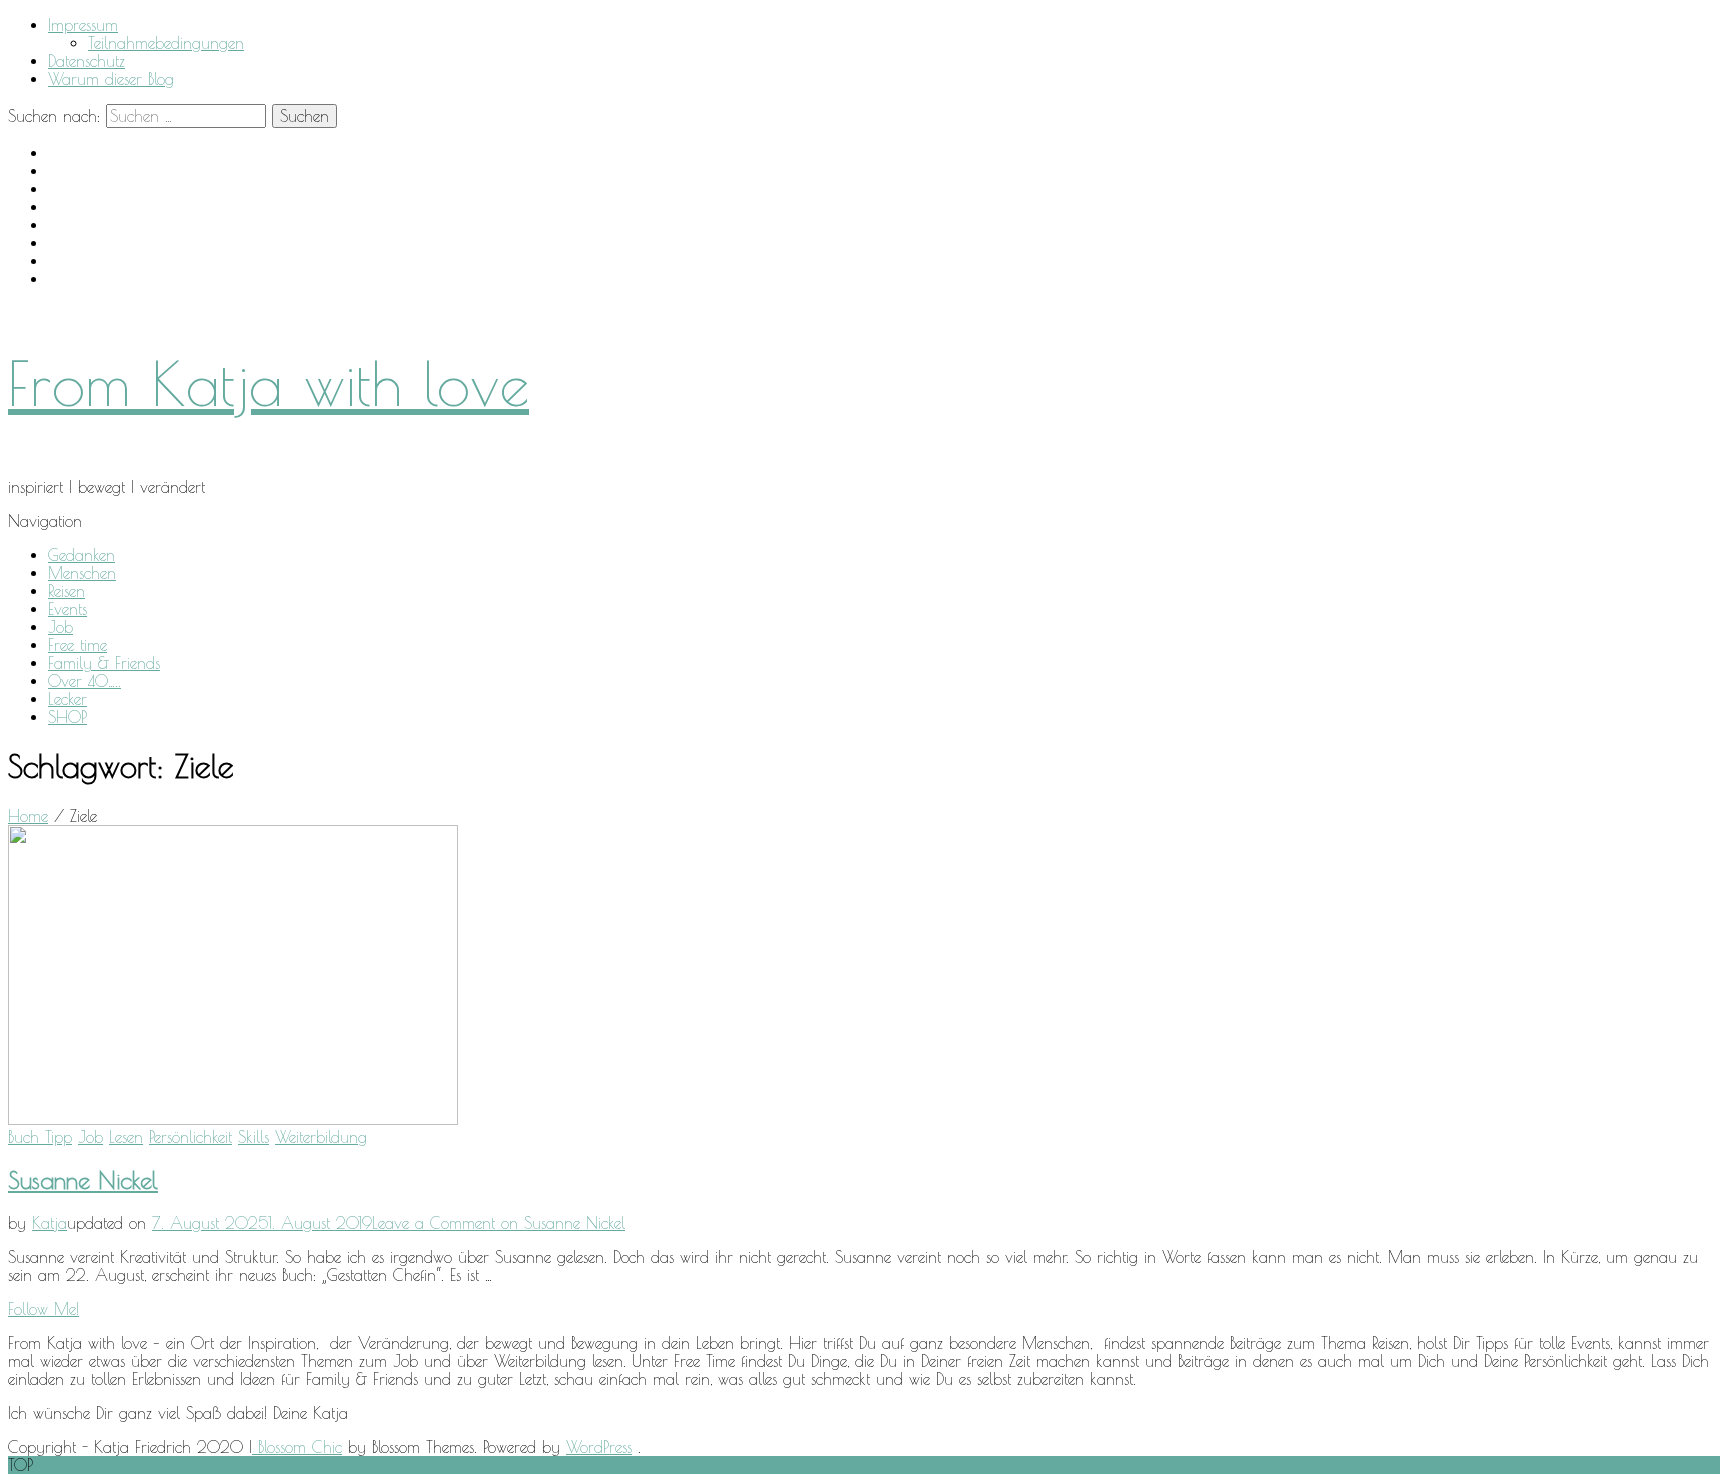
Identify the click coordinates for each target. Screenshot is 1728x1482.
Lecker (67, 699)
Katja (49, 1223)
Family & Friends (104, 663)
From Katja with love (268, 383)
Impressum (83, 25)
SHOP (67, 717)
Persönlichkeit (190, 1137)
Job (60, 627)
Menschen (82, 573)
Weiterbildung (321, 1137)
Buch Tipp (40, 1137)
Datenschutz (86, 61)
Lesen (126, 1137)
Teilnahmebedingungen (166, 43)
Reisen (66, 591)
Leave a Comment (498, 1223)
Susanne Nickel (83, 1180)
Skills (253, 1137)
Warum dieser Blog (111, 79)
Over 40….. (84, 681)
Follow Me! (43, 1309)
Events (67, 609)
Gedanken (81, 555)
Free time (77, 645)
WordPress (599, 1447)
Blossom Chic (297, 1447)
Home (28, 816)
